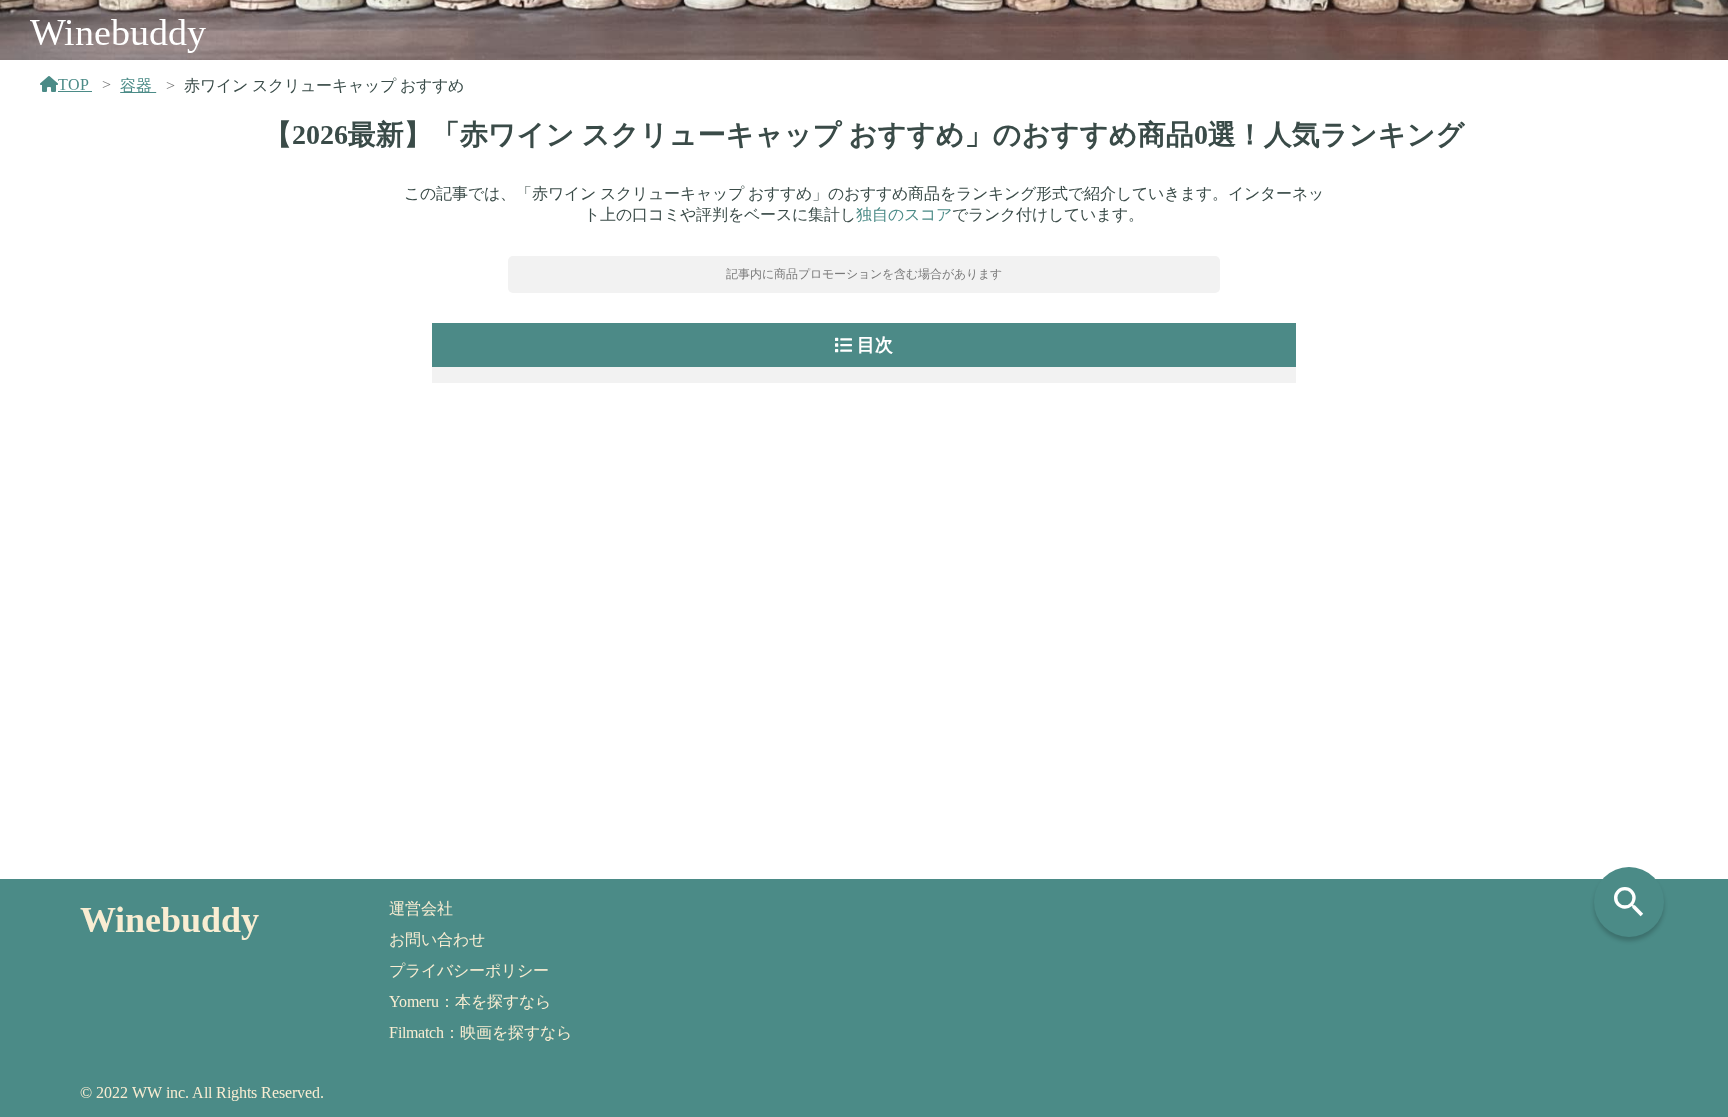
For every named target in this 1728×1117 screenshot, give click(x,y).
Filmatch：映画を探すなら (480, 1032)
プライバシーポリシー (469, 970)
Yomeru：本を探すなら (470, 1001)
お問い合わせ (437, 939)
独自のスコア (904, 214)
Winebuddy (118, 32)
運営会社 (421, 908)
